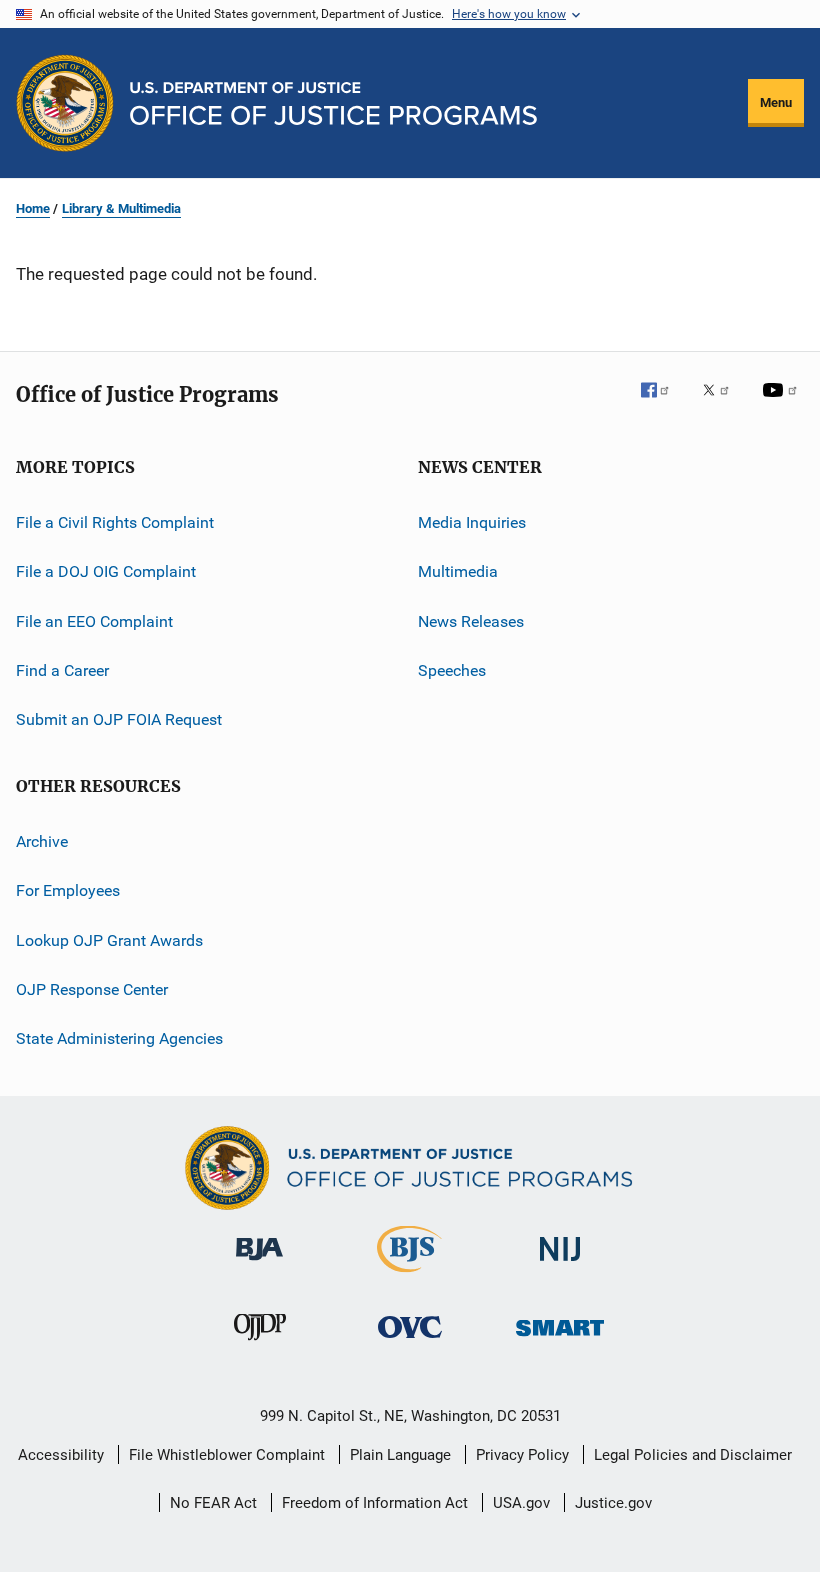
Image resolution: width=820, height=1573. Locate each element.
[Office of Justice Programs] (65, 103)
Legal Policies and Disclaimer (693, 1455)
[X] (723, 404)
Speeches (452, 670)
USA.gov (521, 1503)
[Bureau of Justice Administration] (259, 1264)
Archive (42, 841)
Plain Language (400, 1455)
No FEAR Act (213, 1503)
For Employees (68, 890)
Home (33, 208)
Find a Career (62, 670)
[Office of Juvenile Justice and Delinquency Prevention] (260, 1344)
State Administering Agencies (119, 1038)
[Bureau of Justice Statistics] (409, 1276)
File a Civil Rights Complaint (115, 522)
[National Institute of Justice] (560, 1264)
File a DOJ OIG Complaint (106, 571)
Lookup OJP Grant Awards (109, 939)
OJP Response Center (92, 989)
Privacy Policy (522, 1455)
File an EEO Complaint (94, 621)
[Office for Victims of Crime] (410, 1341)
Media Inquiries (472, 522)
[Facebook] (663, 404)
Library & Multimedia (121, 208)
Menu (776, 102)
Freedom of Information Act (375, 1503)
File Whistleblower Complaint (227, 1455)
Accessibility (61, 1455)
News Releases (471, 621)
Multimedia (458, 571)
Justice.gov (613, 1503)
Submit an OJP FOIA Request (119, 719)
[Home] (333, 103)
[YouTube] (783, 404)
